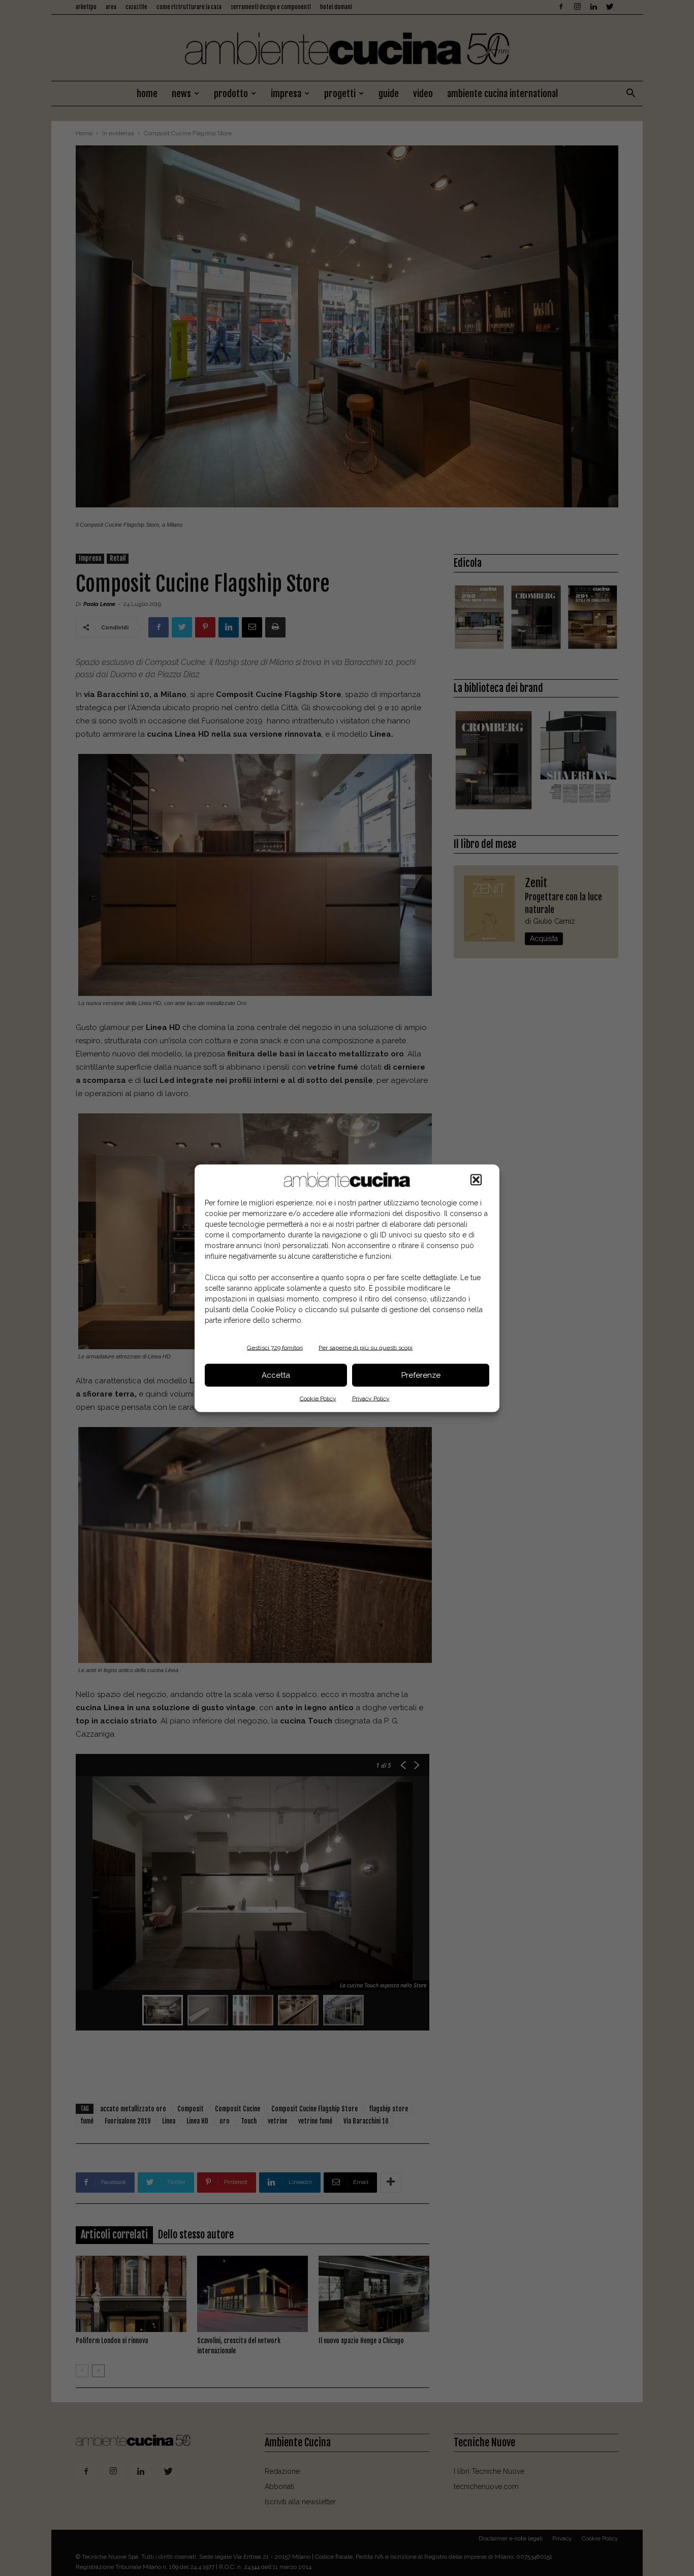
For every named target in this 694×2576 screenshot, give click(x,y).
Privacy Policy (371, 1398)
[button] (476, 1179)
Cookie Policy (318, 1398)
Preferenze (421, 1375)
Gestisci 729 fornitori (275, 1347)
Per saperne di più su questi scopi (366, 1347)
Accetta (276, 1375)
